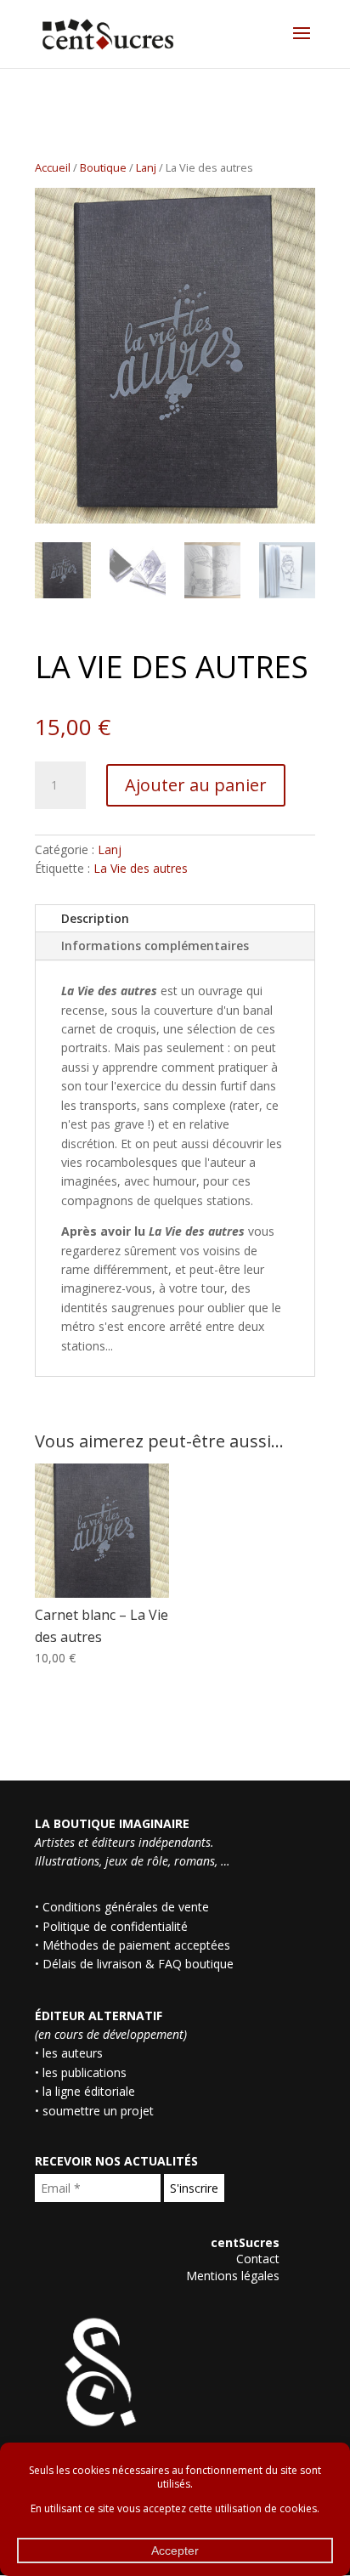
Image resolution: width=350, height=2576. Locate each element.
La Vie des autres (141, 868)
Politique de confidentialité (115, 1926)
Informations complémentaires (155, 945)
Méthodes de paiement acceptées (136, 1945)
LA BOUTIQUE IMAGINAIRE (112, 1823)
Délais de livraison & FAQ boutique (138, 1964)
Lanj (146, 167)
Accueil (53, 167)
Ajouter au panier (196, 785)
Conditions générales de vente (126, 1907)
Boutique (103, 167)
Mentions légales (233, 2276)
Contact (258, 2259)
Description (95, 918)
